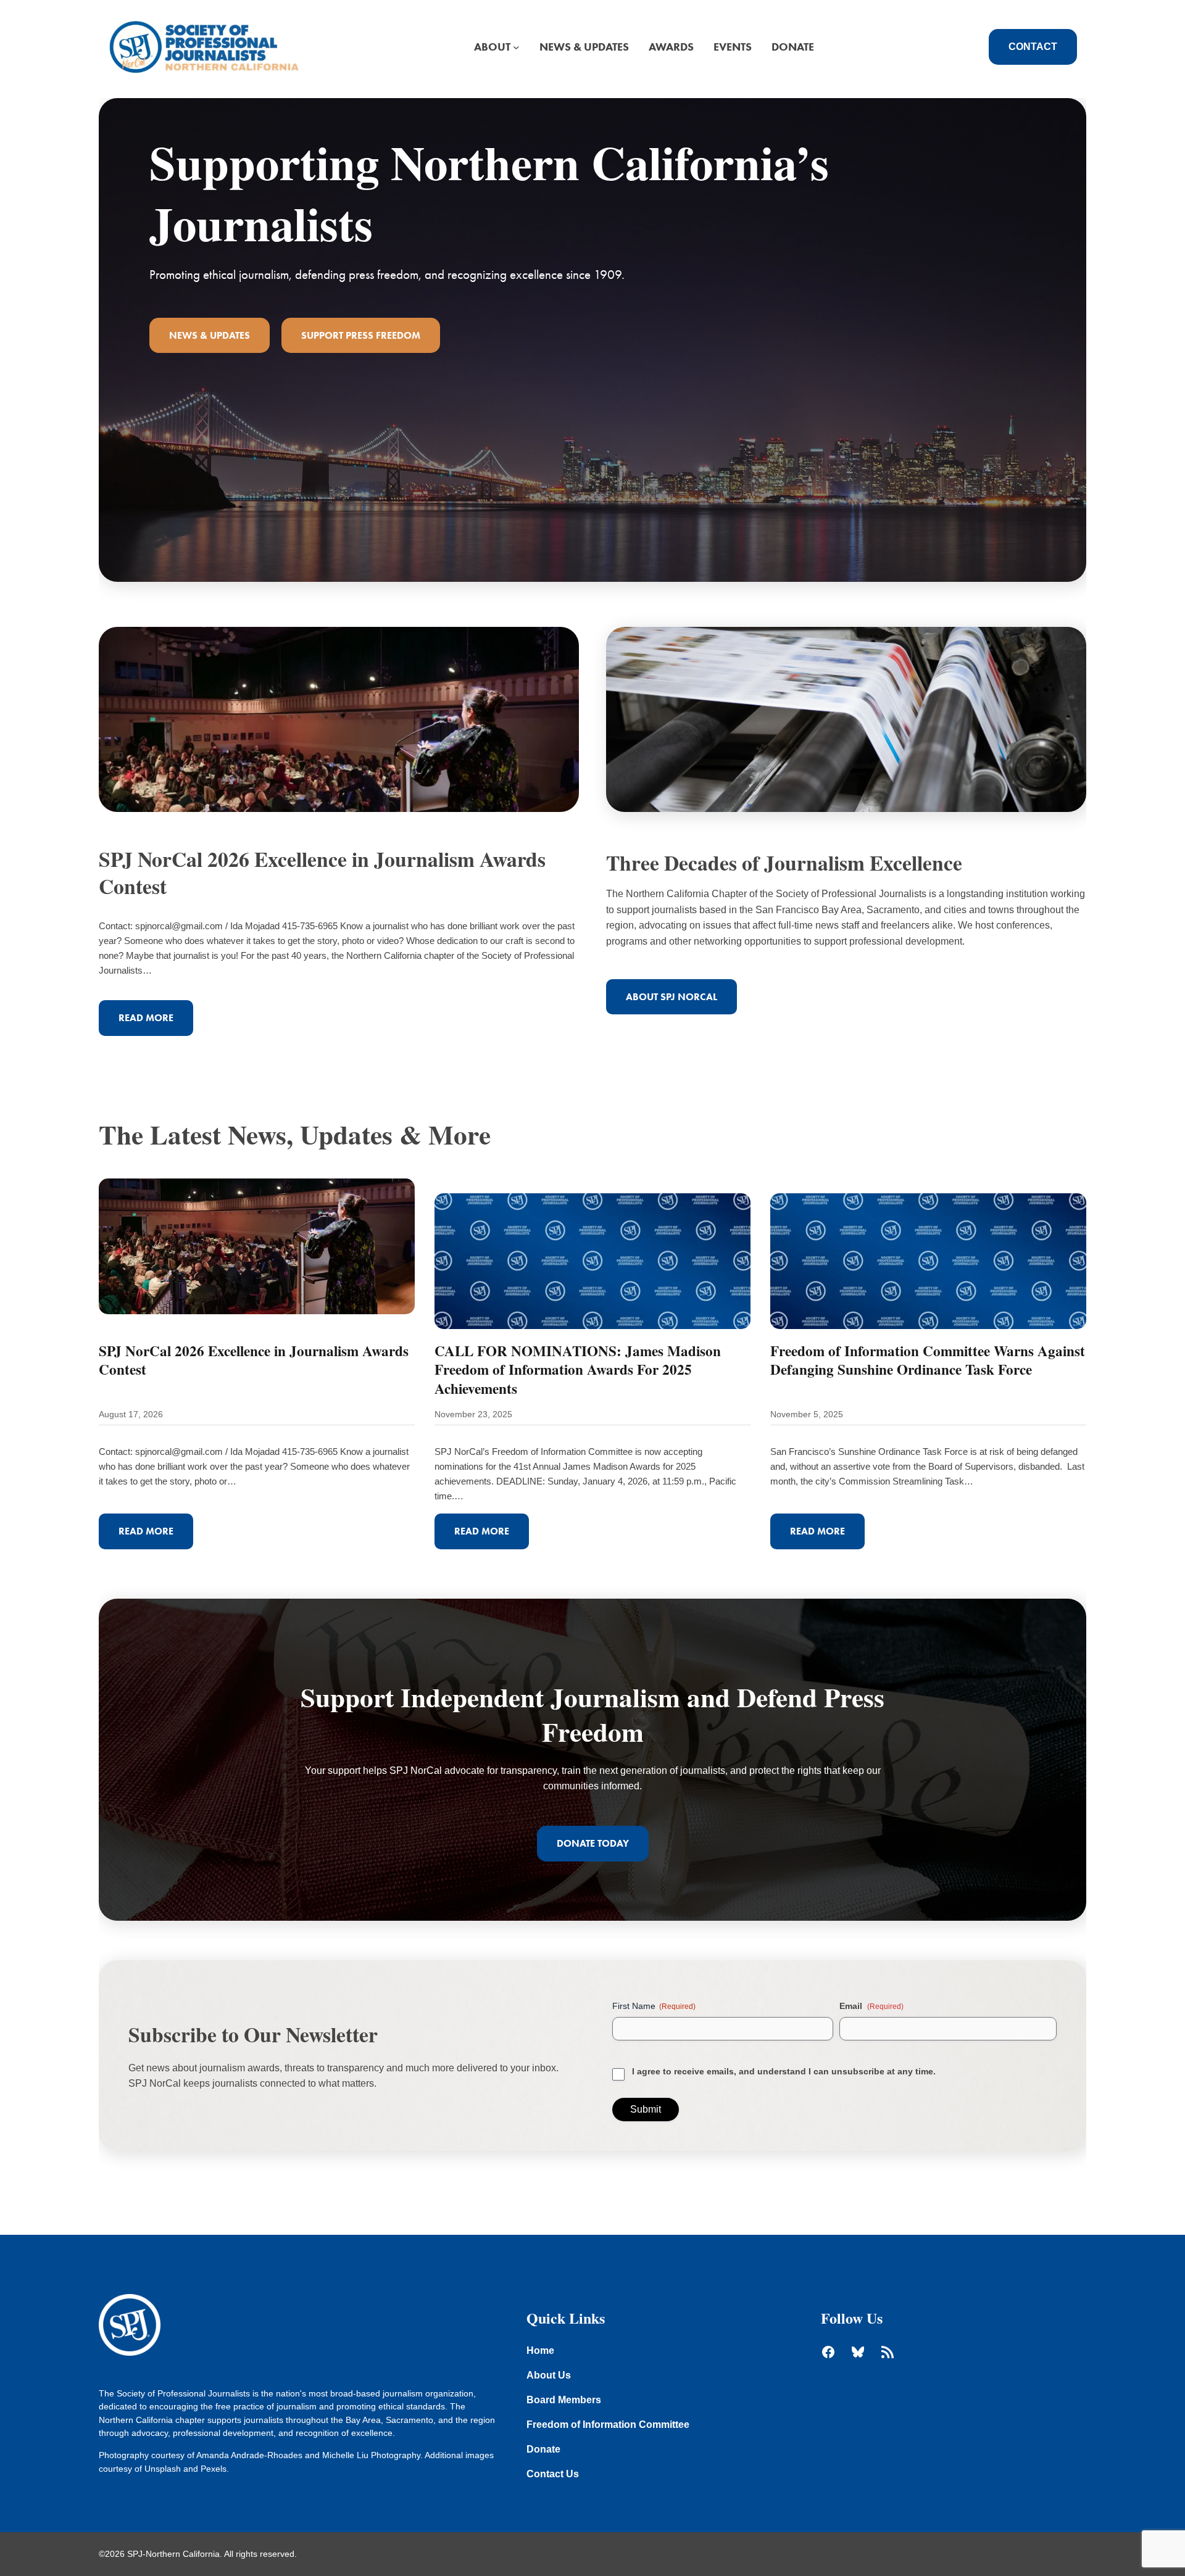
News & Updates (210, 335)
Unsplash (163, 2469)
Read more (156, 1024)
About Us (549, 2375)
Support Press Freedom (361, 335)
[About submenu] (516, 47)
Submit (646, 2109)
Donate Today (593, 1843)
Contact (1033, 47)
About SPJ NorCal (671, 997)
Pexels (214, 2469)
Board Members (564, 2400)
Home (540, 2350)
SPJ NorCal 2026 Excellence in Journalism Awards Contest (322, 872)
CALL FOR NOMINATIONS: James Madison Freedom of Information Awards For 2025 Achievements (578, 1369)
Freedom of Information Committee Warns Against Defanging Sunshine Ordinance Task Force (928, 1360)
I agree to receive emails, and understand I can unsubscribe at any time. (784, 2071)
